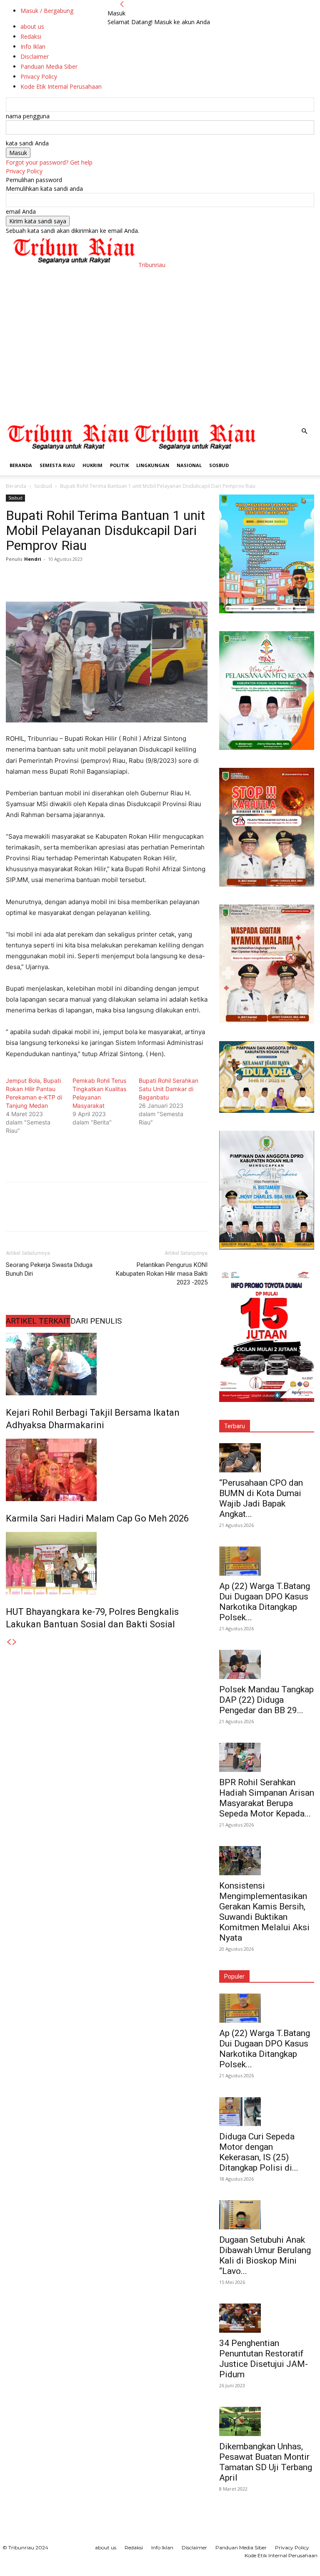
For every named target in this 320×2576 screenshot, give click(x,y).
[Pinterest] (52, 578)
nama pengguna (28, 116)
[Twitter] (33, 578)
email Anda (21, 211)
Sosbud (219, 465)
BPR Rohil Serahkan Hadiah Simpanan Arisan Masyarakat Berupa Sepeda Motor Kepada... (267, 1798)
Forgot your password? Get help (49, 162)
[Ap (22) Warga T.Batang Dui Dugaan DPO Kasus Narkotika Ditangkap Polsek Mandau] (267, 1561)
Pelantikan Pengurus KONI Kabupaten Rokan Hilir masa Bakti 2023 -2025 (162, 1274)
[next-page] (15, 1642)
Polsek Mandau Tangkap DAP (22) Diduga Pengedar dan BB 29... (266, 1700)
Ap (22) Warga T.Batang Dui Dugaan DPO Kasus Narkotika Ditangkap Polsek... (265, 1602)
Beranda (21, 465)
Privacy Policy (24, 171)
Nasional (189, 465)
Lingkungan (153, 465)
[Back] (122, 4)
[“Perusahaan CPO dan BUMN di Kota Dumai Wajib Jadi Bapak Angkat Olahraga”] (267, 1458)
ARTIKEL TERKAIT (38, 1321)
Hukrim (92, 465)
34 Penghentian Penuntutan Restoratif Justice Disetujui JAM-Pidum (264, 2359)
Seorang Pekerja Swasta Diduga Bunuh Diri (49, 1269)
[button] (304, 431)
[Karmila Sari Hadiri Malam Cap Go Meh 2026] (107, 1470)
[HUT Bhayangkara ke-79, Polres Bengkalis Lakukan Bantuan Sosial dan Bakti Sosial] (107, 1563)
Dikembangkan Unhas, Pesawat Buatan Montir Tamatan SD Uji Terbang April (266, 2462)
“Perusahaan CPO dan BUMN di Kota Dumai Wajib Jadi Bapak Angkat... (261, 1498)
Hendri (33, 559)
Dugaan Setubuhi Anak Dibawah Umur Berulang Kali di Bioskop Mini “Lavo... (265, 2255)
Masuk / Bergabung (47, 11)
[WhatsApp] (72, 578)
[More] (91, 578)
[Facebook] (14, 578)
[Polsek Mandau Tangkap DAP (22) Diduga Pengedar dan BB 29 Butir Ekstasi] (267, 1664)
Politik (119, 465)
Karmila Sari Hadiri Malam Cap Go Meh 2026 (97, 1518)
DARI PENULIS (96, 1321)
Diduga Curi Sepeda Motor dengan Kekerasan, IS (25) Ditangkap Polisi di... (259, 2152)
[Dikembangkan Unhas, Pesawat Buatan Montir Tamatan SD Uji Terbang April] (267, 2421)
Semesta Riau (57, 465)
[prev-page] (9, 1642)
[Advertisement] (160, 359)
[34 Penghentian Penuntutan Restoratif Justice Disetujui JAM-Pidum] (267, 2318)
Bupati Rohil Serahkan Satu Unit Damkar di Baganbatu (169, 1089)
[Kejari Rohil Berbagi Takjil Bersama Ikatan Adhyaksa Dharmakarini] (107, 1364)
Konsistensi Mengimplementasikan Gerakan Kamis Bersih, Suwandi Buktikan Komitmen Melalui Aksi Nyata (264, 1912)
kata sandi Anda (27, 143)
